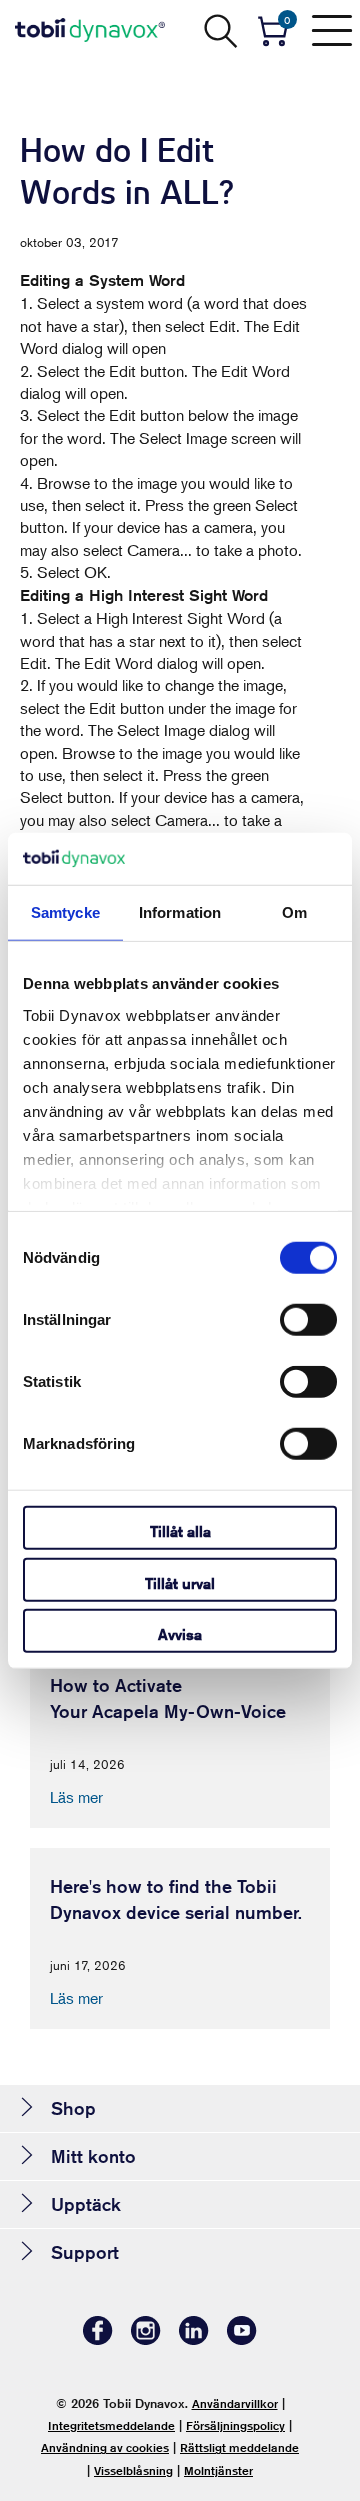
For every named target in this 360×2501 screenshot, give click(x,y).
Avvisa (180, 1634)
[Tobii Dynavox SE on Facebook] (98, 2339)
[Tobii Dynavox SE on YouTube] (242, 2339)
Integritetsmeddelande (111, 2425)
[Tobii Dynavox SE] (90, 30)
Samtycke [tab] (65, 912)
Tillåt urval (180, 1582)
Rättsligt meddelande (239, 2447)
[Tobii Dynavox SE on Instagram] (146, 2339)
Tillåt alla (180, 1531)
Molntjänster (218, 2470)
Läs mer (76, 1797)
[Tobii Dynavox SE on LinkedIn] (194, 2339)
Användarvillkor (235, 2403)
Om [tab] (294, 912)
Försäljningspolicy (235, 2425)
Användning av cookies (105, 2447)
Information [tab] (180, 912)
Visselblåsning (133, 2470)
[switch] (308, 1320)
